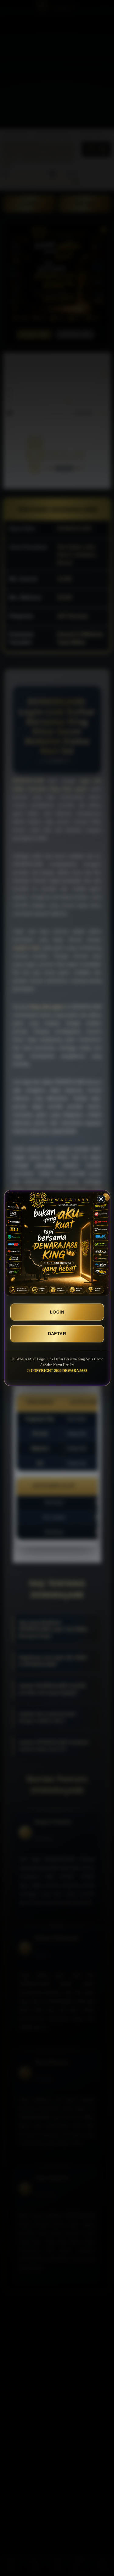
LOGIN (57, 1312)
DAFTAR (57, 1334)
